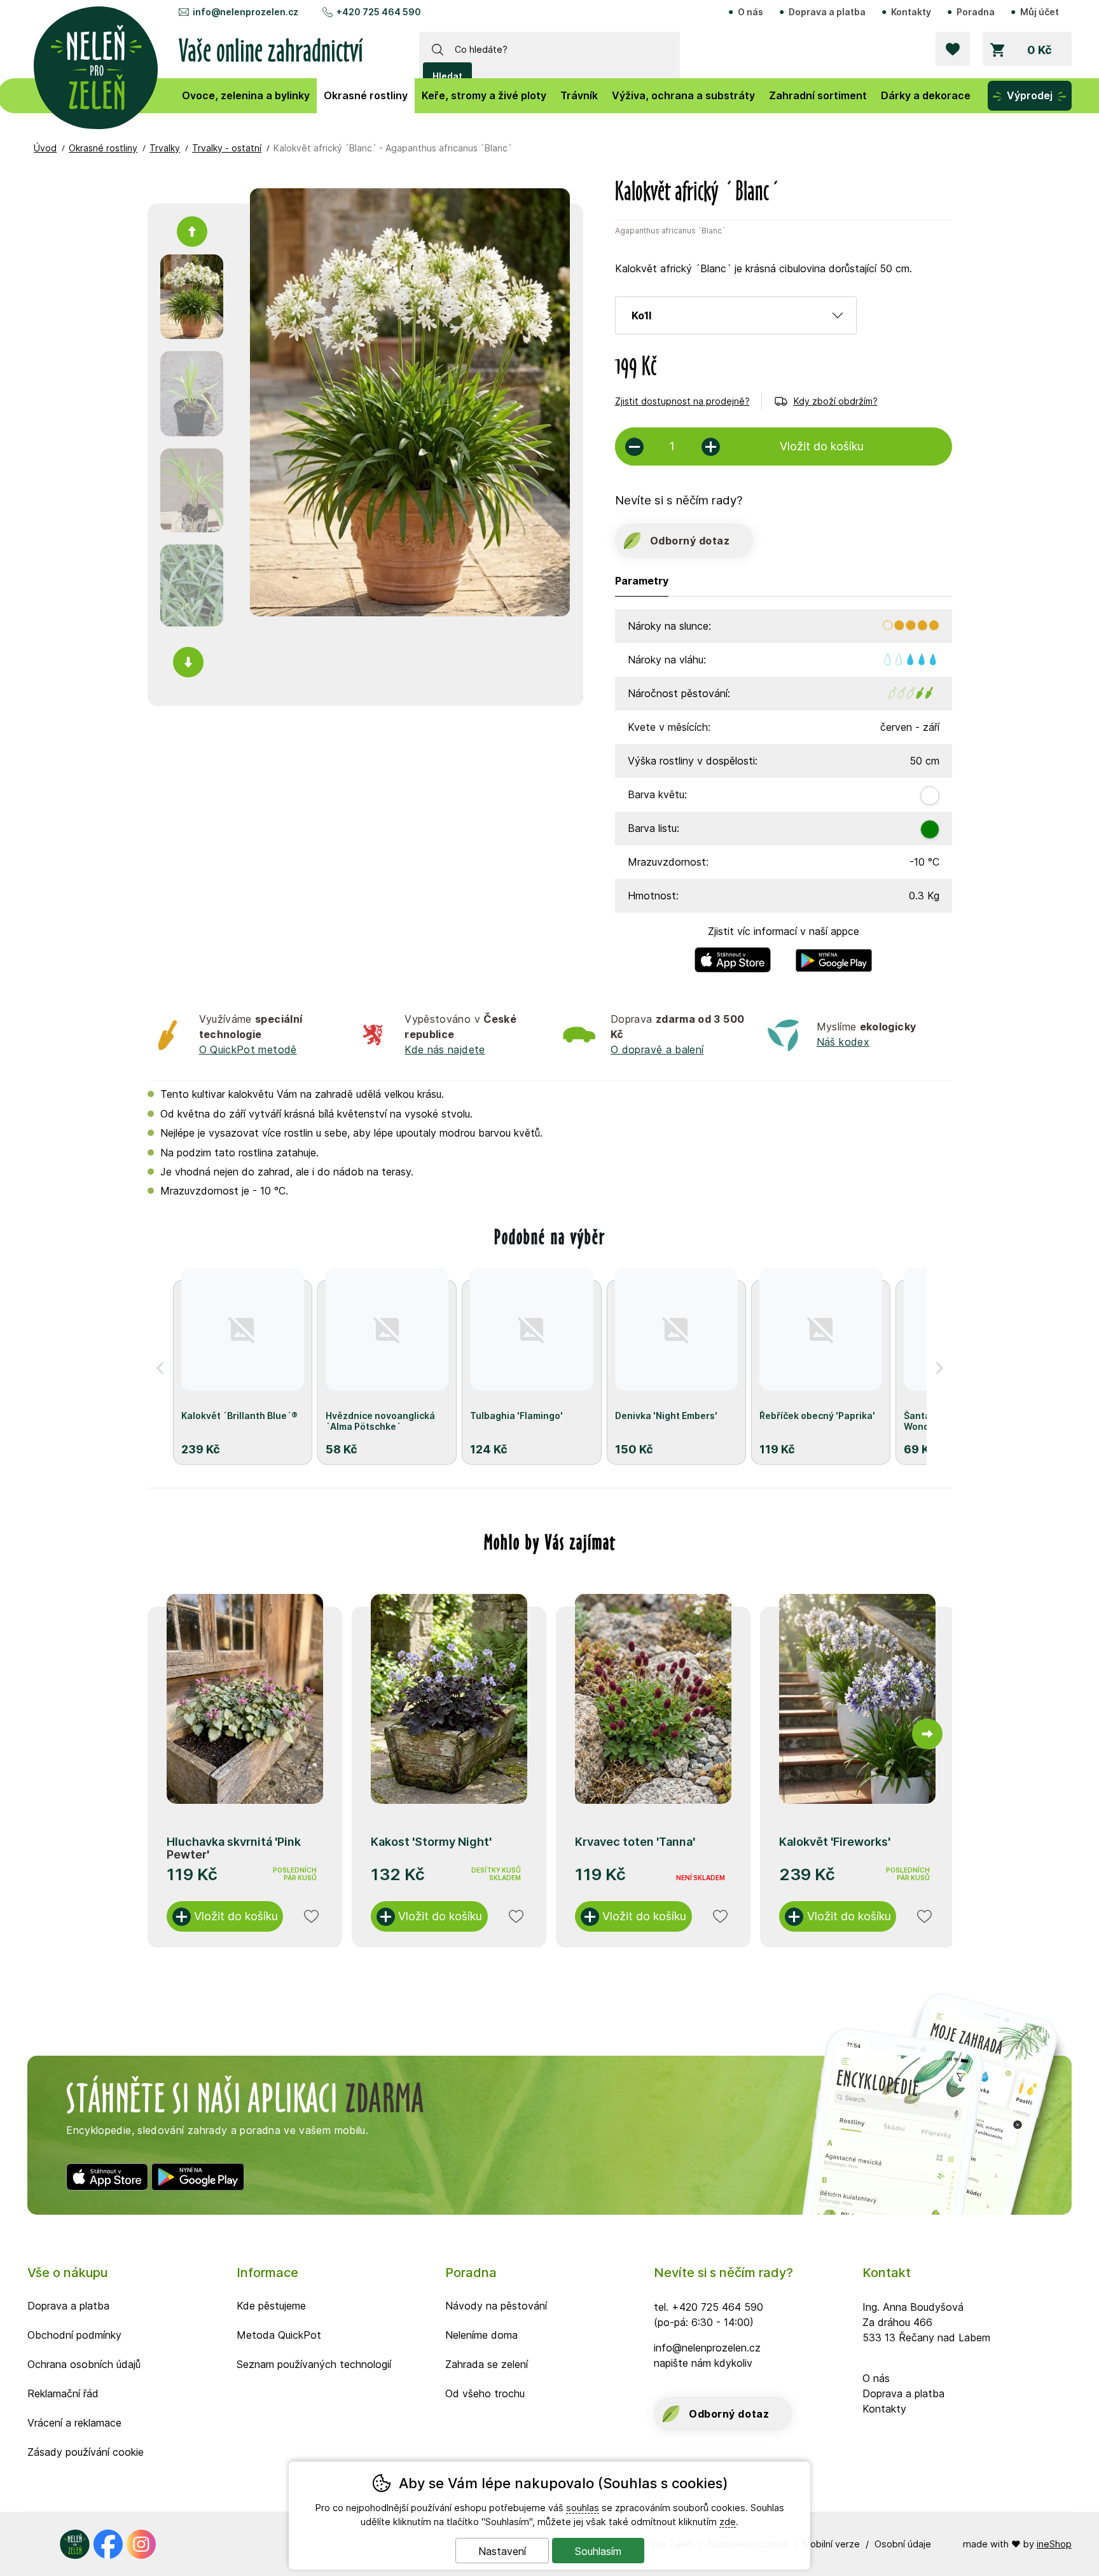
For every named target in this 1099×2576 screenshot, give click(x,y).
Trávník (579, 95)
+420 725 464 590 (379, 12)
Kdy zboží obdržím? (836, 401)
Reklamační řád (63, 2393)
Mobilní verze (831, 2544)
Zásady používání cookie (86, 2452)
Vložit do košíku (236, 1916)
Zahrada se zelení (487, 2364)
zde (728, 2522)
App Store (733, 950)
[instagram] (141, 2544)
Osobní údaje (903, 2544)
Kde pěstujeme (271, 2306)
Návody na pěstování (496, 2306)
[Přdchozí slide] (172, 1734)
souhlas (583, 2508)
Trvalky (165, 148)
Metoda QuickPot (279, 2335)
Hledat (447, 76)
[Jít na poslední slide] (192, 232)
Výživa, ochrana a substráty (683, 95)
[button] (160, 1368)
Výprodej (1030, 95)
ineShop (1054, 2544)
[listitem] (192, 297)
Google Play (834, 950)
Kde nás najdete (445, 1049)
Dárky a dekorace (926, 95)
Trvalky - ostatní (227, 148)
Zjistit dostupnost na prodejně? (682, 401)
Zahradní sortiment (818, 95)
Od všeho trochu (485, 2393)
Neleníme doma (481, 2335)
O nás (750, 12)
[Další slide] (188, 662)
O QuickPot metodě (248, 1049)
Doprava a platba (827, 12)
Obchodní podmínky (74, 2335)
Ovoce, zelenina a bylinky (246, 95)
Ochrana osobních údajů (84, 2364)
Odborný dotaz (690, 541)
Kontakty (911, 12)
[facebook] (108, 2544)
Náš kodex (843, 1042)
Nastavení (502, 2551)
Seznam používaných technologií (314, 2364)
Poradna (976, 12)
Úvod (45, 148)
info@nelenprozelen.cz (245, 12)
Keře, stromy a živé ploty (484, 95)
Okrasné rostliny (103, 148)
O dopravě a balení (657, 1049)
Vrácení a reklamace (74, 2423)
